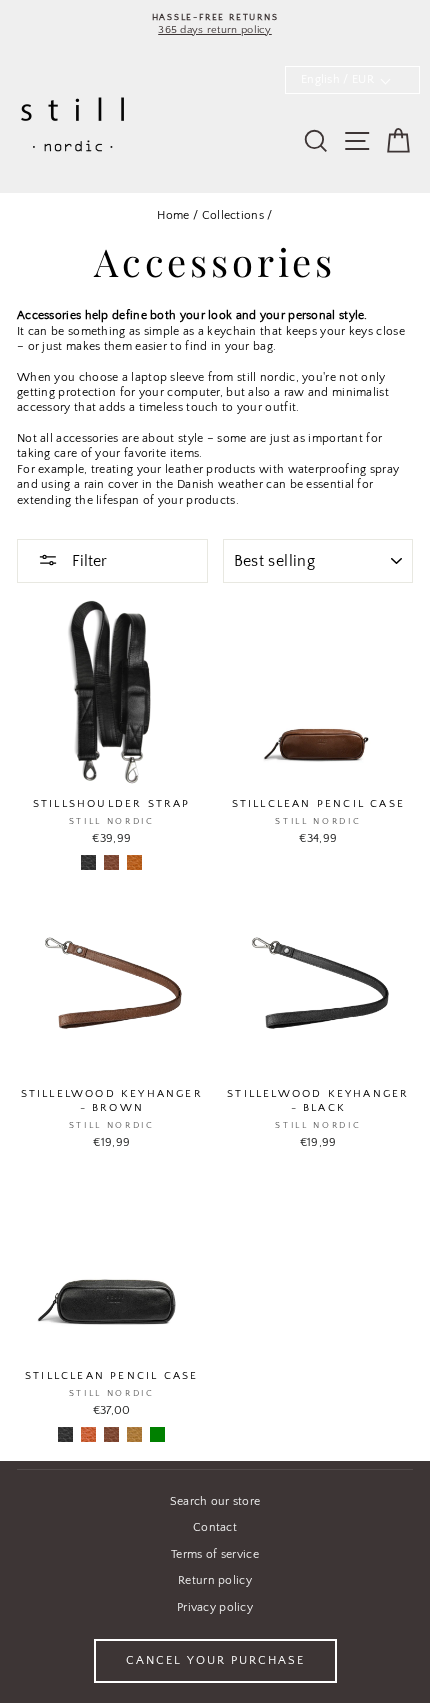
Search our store (215, 1501)
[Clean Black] (88, 862)
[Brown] (111, 1434)
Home (173, 215)
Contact (215, 1527)
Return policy (215, 1580)
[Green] (157, 1434)
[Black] (65, 1434)
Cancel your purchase (215, 1660)
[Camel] (134, 1434)
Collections (233, 215)
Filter (87, 561)
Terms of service (215, 1554)
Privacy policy (215, 1607)
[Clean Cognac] (134, 862)
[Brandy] (88, 1434)
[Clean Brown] (111, 862)
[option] (215, 24)
